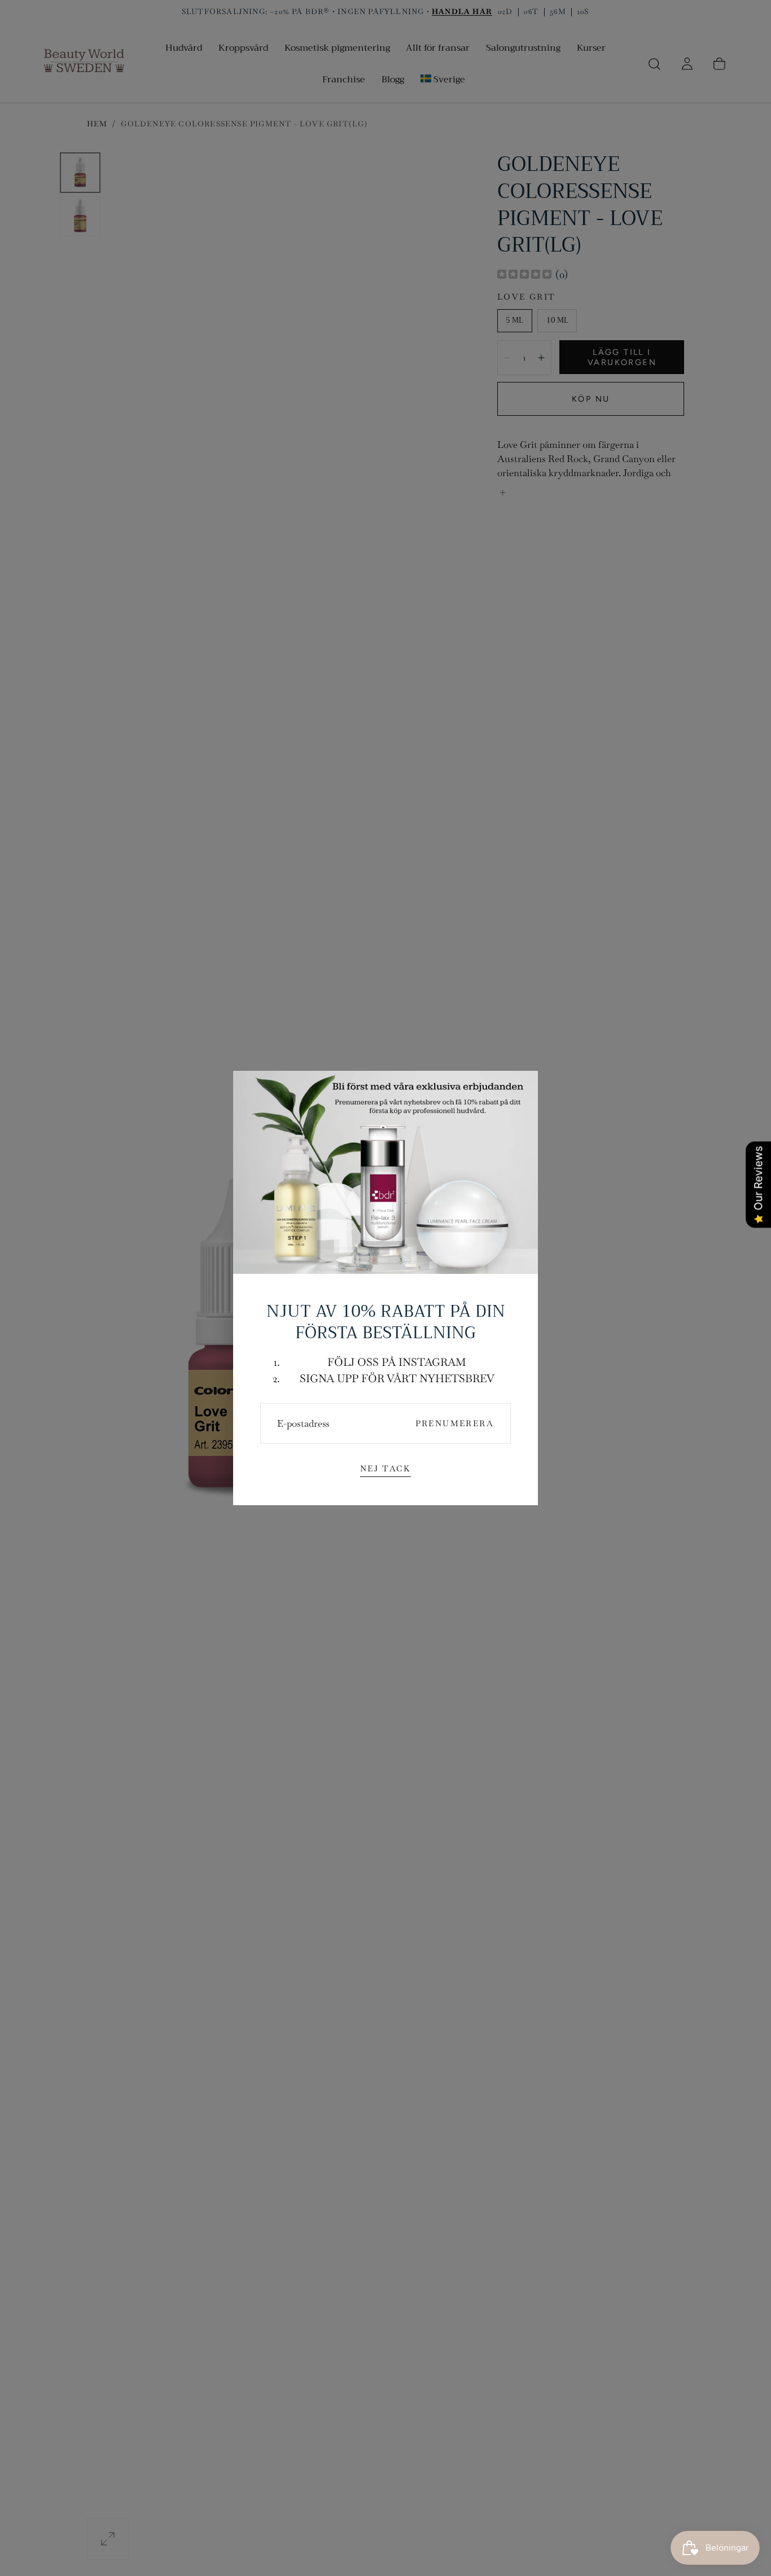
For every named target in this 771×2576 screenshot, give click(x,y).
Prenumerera (455, 1423)
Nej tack (385, 1469)
